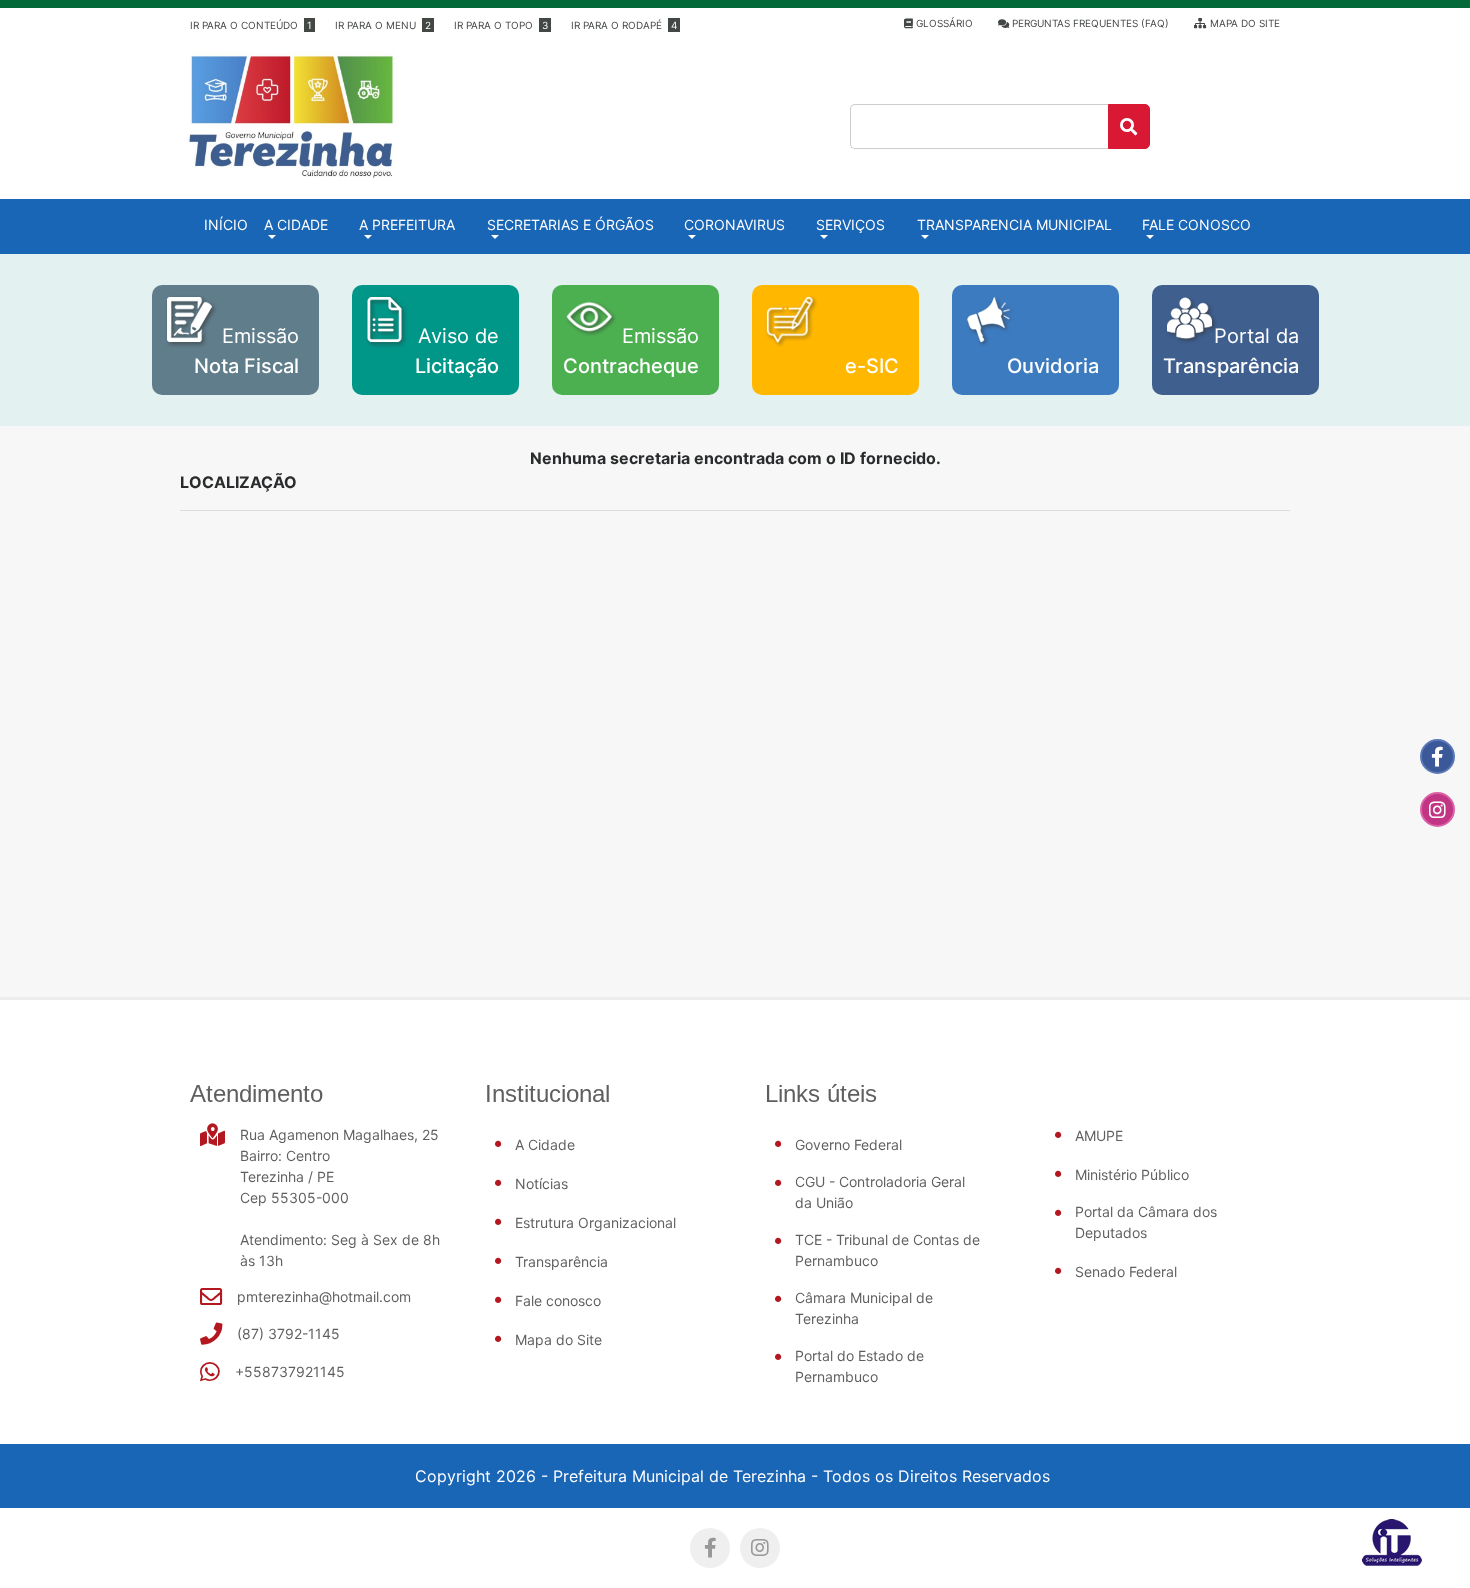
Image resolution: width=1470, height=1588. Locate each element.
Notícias (541, 1183)
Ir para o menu (383, 25)
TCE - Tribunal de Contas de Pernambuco (887, 1250)
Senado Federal (1126, 1271)
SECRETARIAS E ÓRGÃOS (570, 224)
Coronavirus (734, 224)
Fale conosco (1196, 224)
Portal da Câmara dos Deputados (1146, 1222)
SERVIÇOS (850, 224)
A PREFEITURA (407, 224)
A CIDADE (296, 224)
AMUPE (1099, 1135)
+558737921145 (290, 1371)
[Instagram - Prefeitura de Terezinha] (1437, 809)
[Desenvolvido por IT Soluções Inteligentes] (1392, 1541)
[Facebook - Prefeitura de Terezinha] (1437, 756)
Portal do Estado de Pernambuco (859, 1366)
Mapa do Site (1243, 23)
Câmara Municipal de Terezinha (864, 1308)
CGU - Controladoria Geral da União (880, 1192)
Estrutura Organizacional (595, 1222)
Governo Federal (848, 1144)
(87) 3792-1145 (288, 1333)
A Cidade (545, 1144)
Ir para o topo (501, 25)
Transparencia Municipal (1014, 224)
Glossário (943, 23)
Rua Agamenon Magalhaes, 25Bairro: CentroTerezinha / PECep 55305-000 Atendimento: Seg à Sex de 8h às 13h (340, 1197)
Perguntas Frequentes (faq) (1089, 23)
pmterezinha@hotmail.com (324, 1296)
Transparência (561, 1261)
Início (230, 224)
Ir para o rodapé (624, 25)
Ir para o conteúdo (251, 25)
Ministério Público (1132, 1174)
